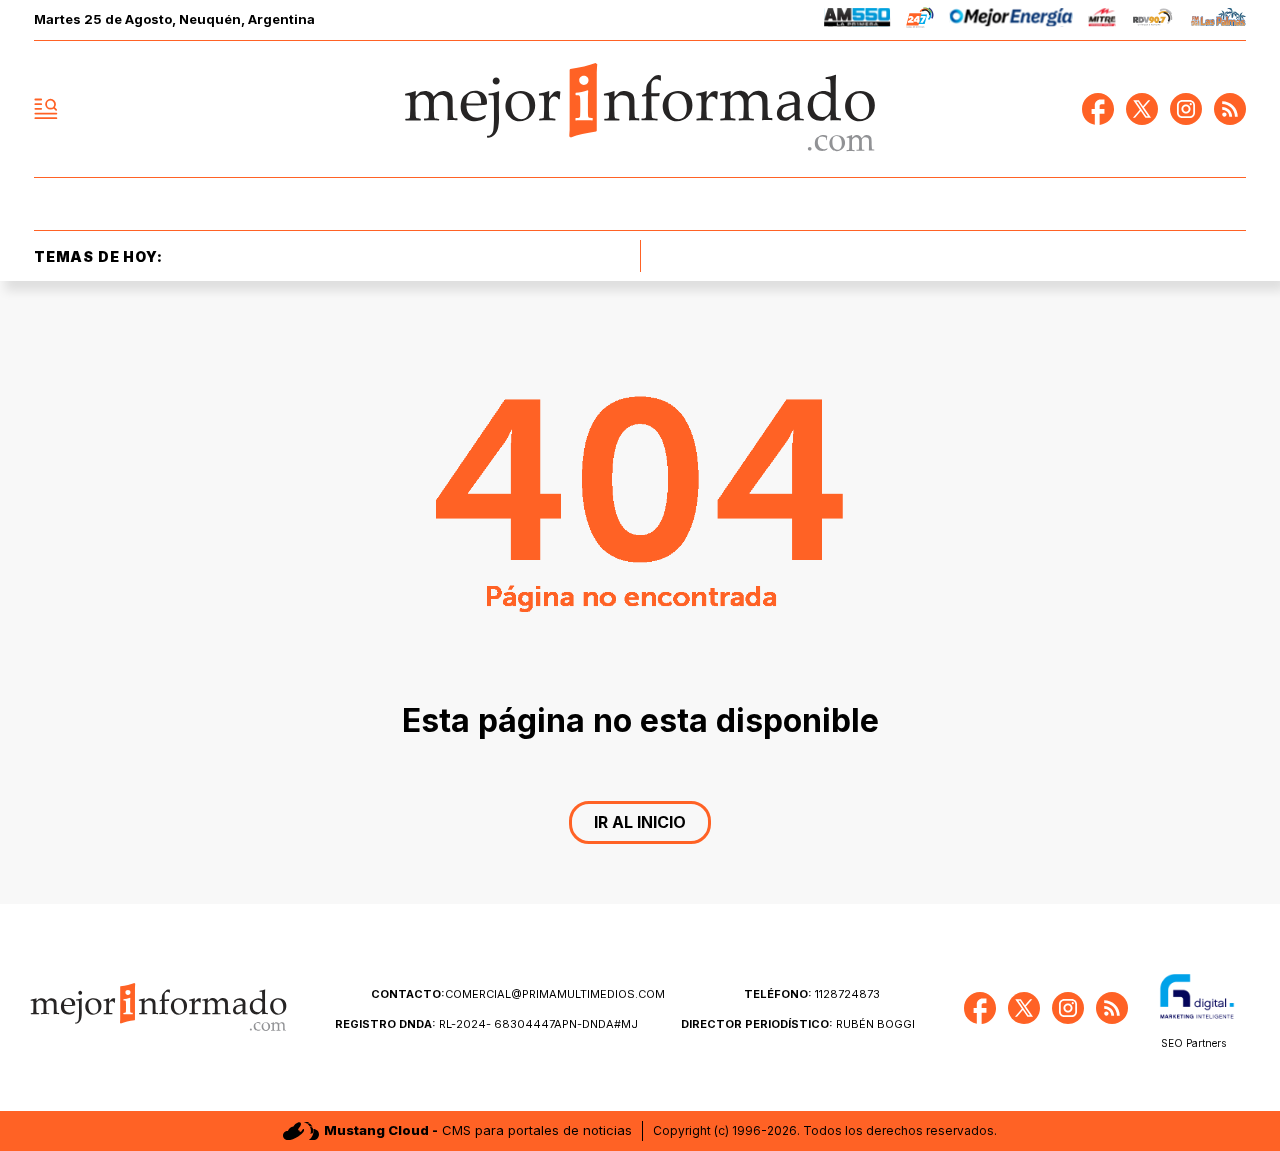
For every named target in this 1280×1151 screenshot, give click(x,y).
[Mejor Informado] (640, 109)
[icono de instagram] (1186, 109)
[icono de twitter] (1142, 109)
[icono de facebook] (1098, 109)
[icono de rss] (1230, 109)
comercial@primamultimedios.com (518, 994)
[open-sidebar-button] (46, 109)
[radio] (857, 20)
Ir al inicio (640, 822)
